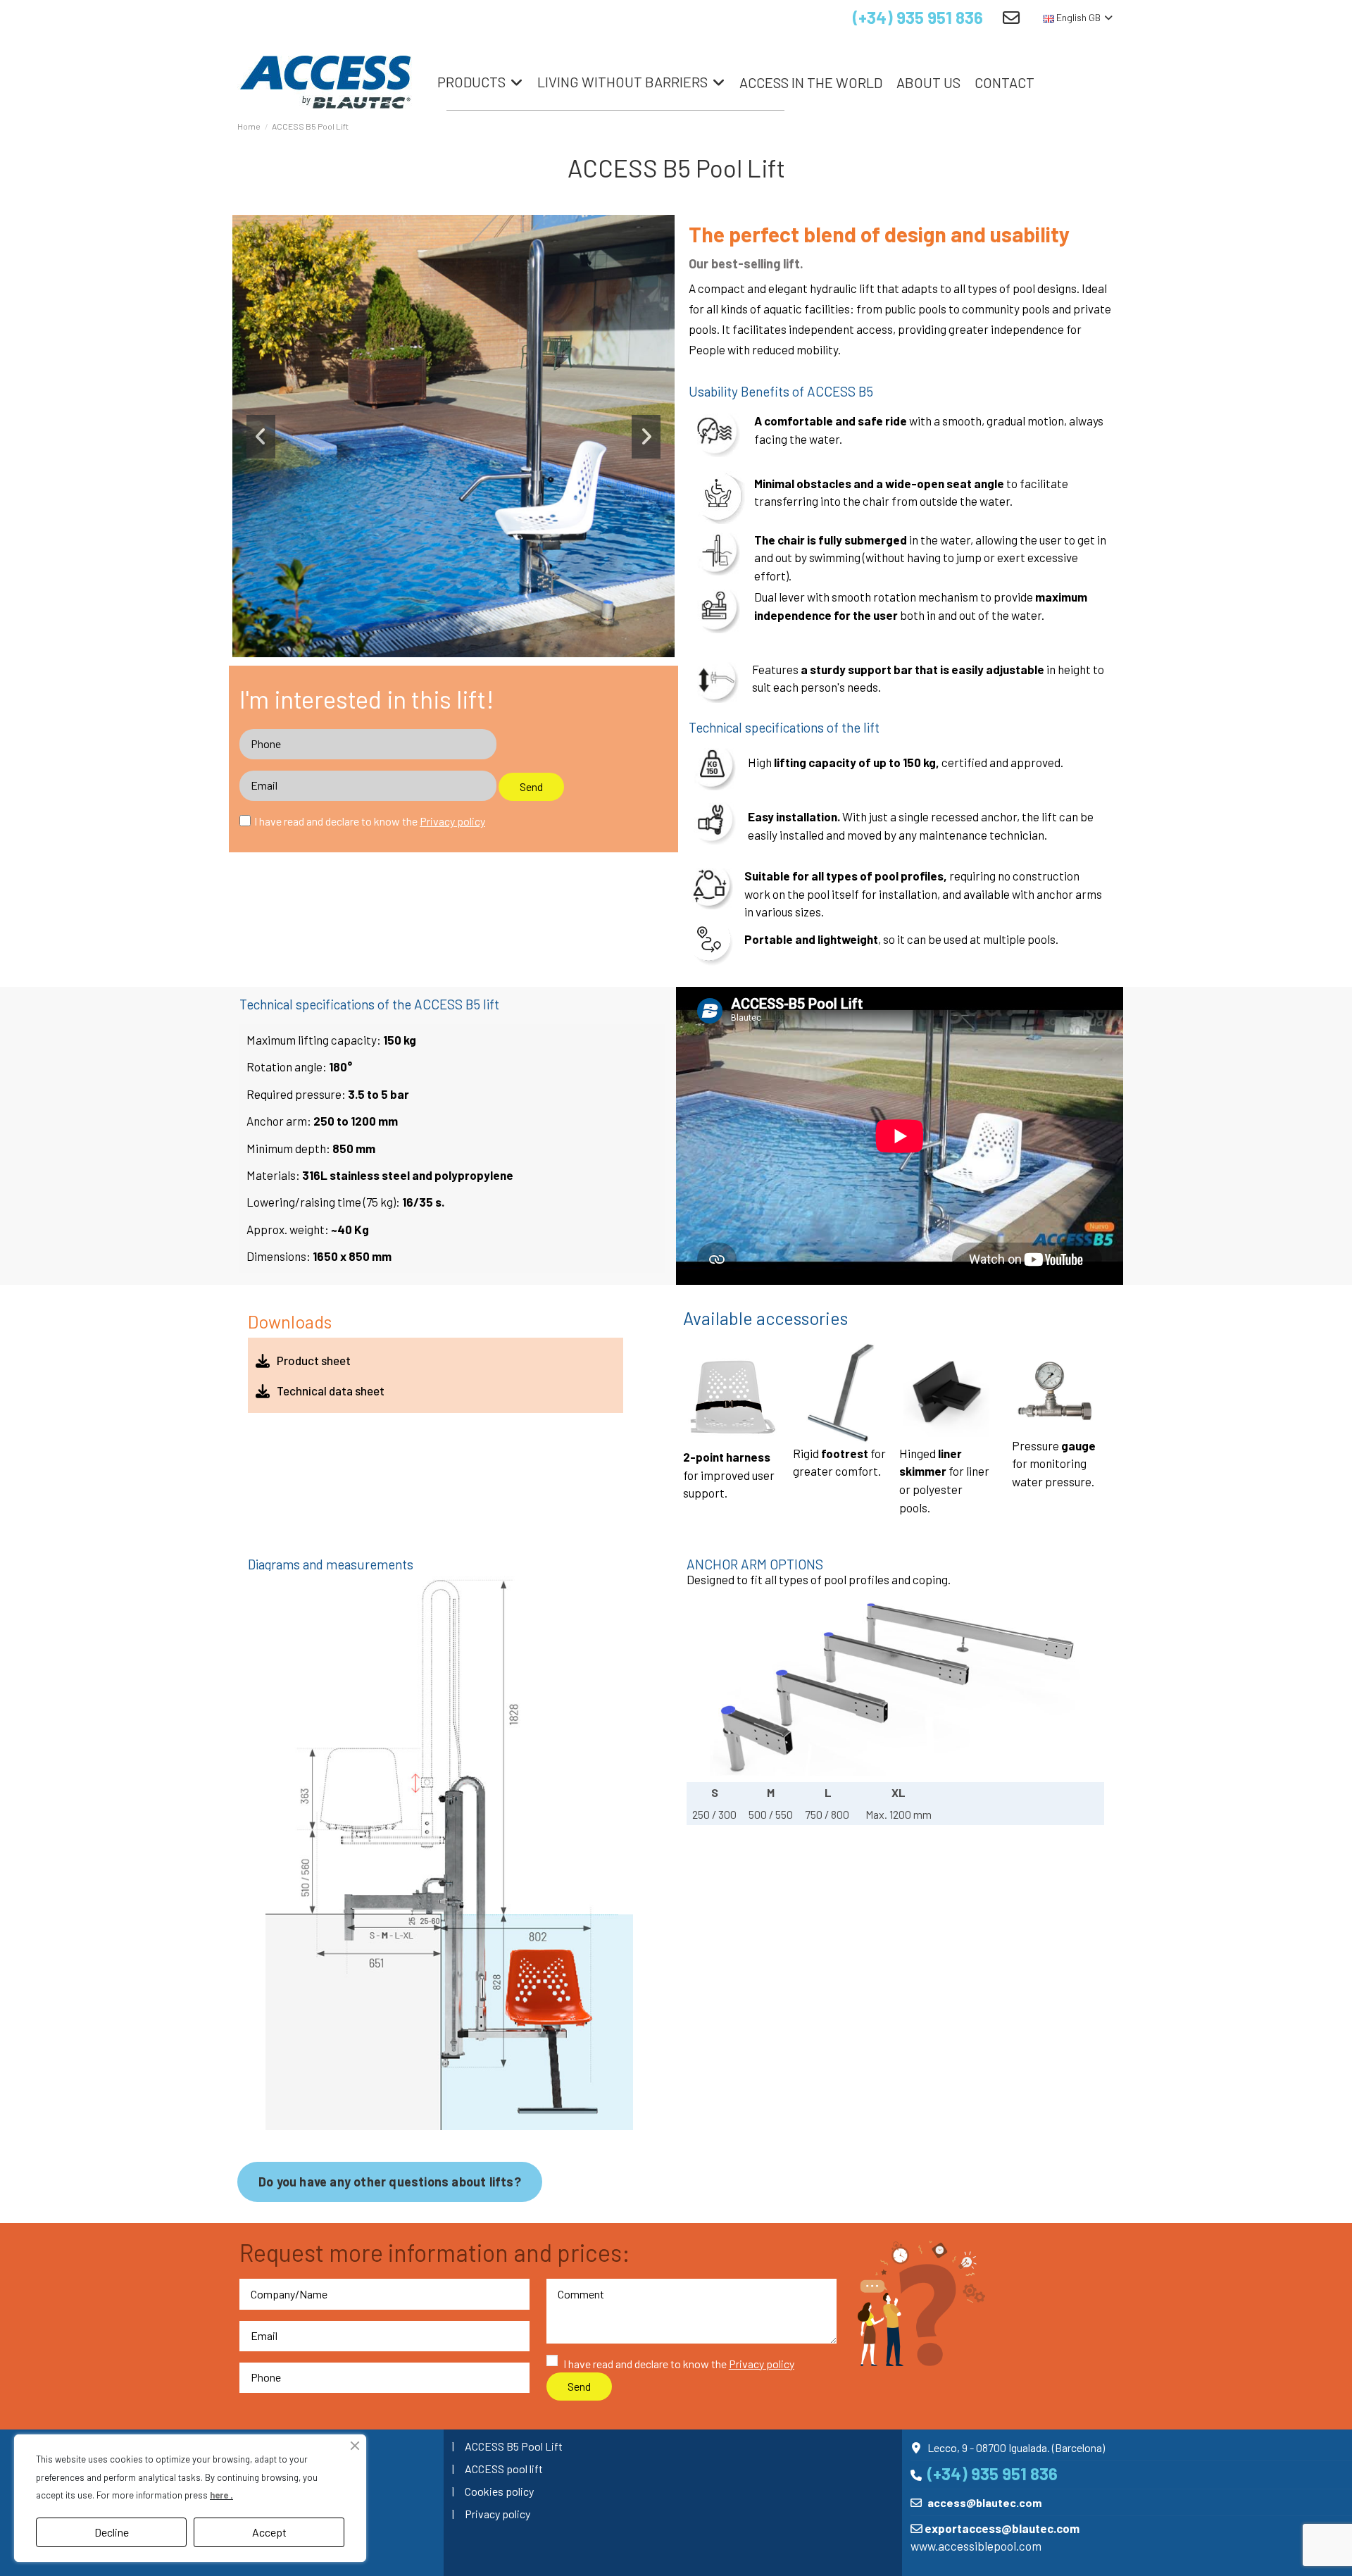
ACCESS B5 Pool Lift (514, 2446)
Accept (269, 2532)
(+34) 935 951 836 (918, 17)
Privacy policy (497, 2514)
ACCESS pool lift (504, 2469)
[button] (261, 437)
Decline (112, 2532)
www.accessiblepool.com (976, 2546)
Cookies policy (499, 2491)
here (220, 2495)
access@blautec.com (984, 2502)
